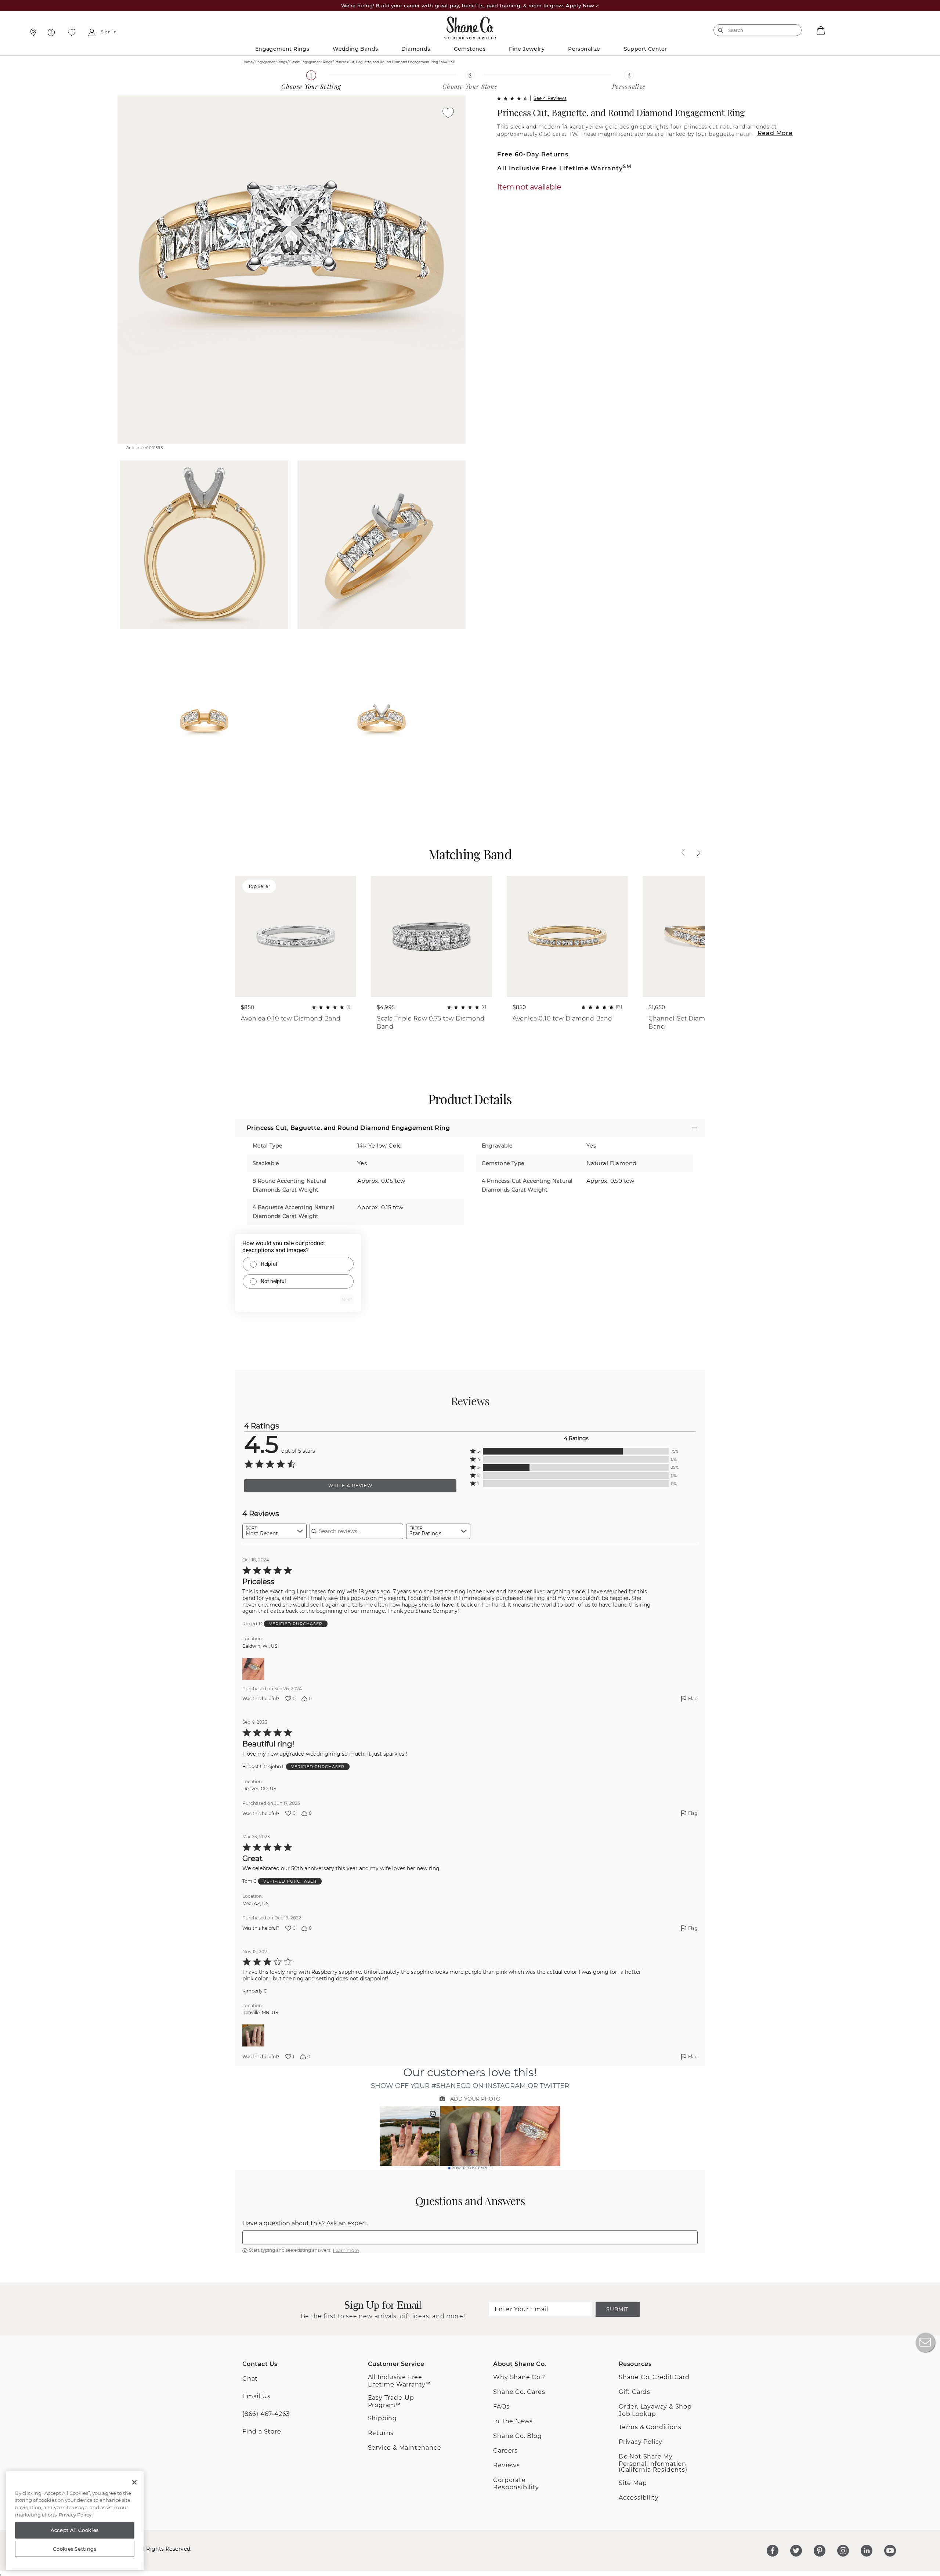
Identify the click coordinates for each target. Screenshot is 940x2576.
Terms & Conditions (650, 2427)
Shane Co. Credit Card (654, 2377)
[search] (721, 30)
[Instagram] (843, 2551)
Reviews (507, 2465)
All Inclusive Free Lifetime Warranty (564, 168)
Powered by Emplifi (472, 2168)
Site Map (633, 2483)
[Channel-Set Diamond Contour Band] (703, 936)
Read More (775, 133)
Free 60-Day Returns (533, 154)
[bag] (820, 30)
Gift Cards (634, 2392)
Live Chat (925, 2342)
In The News (513, 2421)
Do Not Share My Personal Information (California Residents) (653, 2463)
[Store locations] (32, 32)
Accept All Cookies (75, 2530)
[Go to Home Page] (470, 26)
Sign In (109, 32)
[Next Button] (695, 853)
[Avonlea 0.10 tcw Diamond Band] (567, 936)
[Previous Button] (687, 853)
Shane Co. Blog (517, 2436)
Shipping (382, 2418)
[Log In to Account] (92, 32)
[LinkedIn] (867, 2551)
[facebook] (773, 2551)
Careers (505, 2451)
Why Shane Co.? (519, 2377)
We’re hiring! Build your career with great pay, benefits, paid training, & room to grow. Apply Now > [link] (470, 6)
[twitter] (796, 2551)
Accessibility (639, 2498)
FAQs (501, 2407)
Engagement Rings (282, 49)
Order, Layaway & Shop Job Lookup (655, 2410)
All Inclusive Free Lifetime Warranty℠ (399, 2381)
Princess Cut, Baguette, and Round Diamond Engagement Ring (621, 112)
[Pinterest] (820, 2551)
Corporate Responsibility (516, 2484)
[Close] (134, 2482)
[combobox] (754, 30)
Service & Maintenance (405, 2448)
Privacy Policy (641, 2442)
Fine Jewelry (527, 49)
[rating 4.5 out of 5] (512, 98)
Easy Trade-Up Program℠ (391, 2401)
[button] (576, 1451)
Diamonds (416, 49)
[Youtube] (890, 2551)
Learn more (346, 2250)
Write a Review (350, 1486)
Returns (381, 2433)
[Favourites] (72, 32)
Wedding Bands (355, 49)
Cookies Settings (75, 2549)
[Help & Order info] (51, 32)
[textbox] (470, 2237)
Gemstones (470, 49)
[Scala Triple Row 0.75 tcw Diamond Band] (431, 936)
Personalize (584, 49)
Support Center (646, 49)
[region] (75, 2521)
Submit (617, 2309)
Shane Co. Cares (519, 2392)
